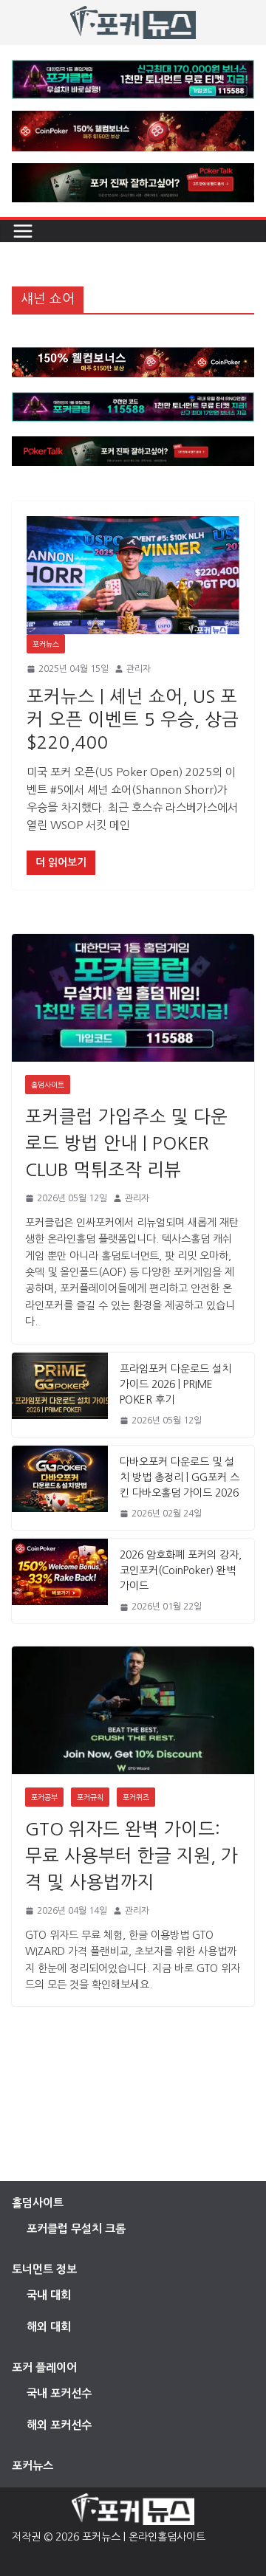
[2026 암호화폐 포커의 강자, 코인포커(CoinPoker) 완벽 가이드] (60, 1581)
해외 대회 (49, 2327)
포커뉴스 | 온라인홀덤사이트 (144, 2537)
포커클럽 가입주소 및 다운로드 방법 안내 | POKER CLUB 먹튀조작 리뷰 (126, 1143)
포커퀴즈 (136, 1797)
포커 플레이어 (44, 2367)
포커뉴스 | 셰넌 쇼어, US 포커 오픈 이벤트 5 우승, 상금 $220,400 (133, 719)
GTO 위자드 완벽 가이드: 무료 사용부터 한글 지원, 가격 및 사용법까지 (132, 1855)
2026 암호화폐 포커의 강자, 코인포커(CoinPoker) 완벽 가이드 (181, 1570)
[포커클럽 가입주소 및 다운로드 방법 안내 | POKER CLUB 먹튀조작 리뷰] (133, 997)
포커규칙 (90, 1797)
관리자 (139, 669)
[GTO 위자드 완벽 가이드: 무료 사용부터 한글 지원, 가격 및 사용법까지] (133, 1710)
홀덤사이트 (48, 1085)
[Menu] (23, 231)
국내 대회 (49, 2295)
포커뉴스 (46, 644)
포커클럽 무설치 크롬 (76, 2229)
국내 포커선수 (59, 2393)
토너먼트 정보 (44, 2269)
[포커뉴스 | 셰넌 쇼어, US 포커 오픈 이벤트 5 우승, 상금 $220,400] (133, 575)
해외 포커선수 (59, 2425)
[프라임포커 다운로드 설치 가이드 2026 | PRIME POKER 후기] (60, 1395)
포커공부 (44, 1797)
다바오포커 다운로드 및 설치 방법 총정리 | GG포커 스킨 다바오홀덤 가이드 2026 (180, 1477)
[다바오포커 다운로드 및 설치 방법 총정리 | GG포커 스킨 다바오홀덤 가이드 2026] (60, 1488)
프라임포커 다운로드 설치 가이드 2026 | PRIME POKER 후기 (175, 1384)
